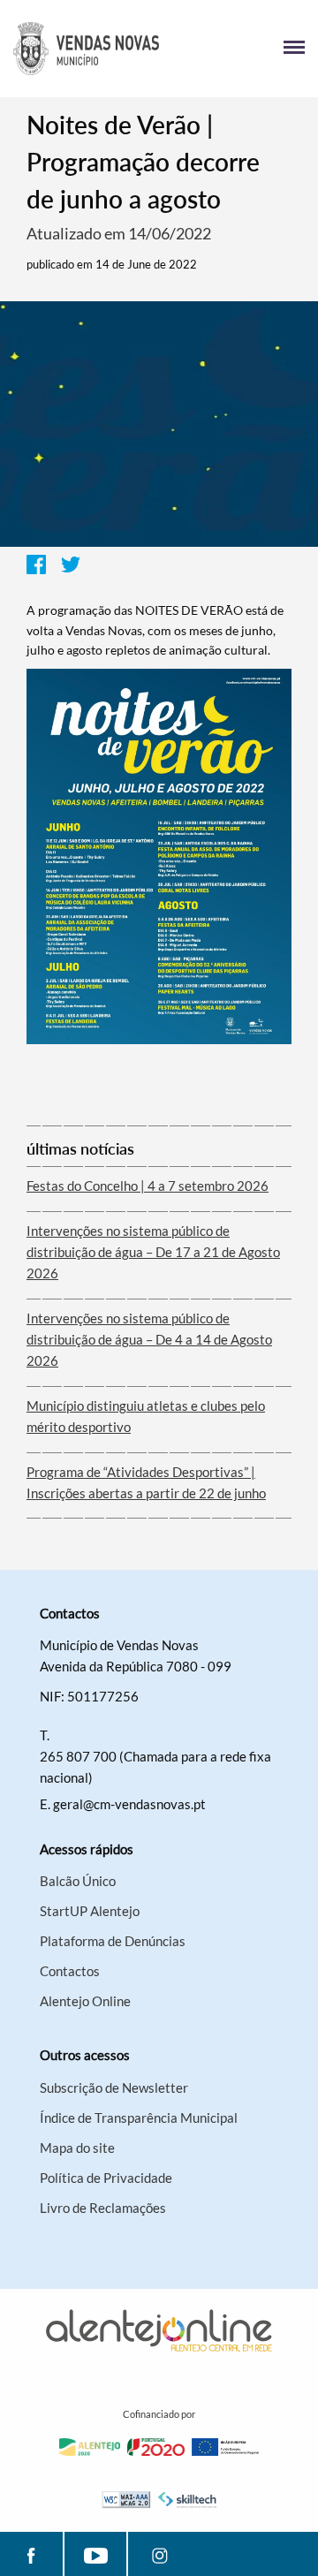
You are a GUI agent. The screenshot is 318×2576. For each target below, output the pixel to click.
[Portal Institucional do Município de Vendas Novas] (86, 49)
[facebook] (31, 2554)
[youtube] (95, 2554)
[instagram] (159, 2554)
